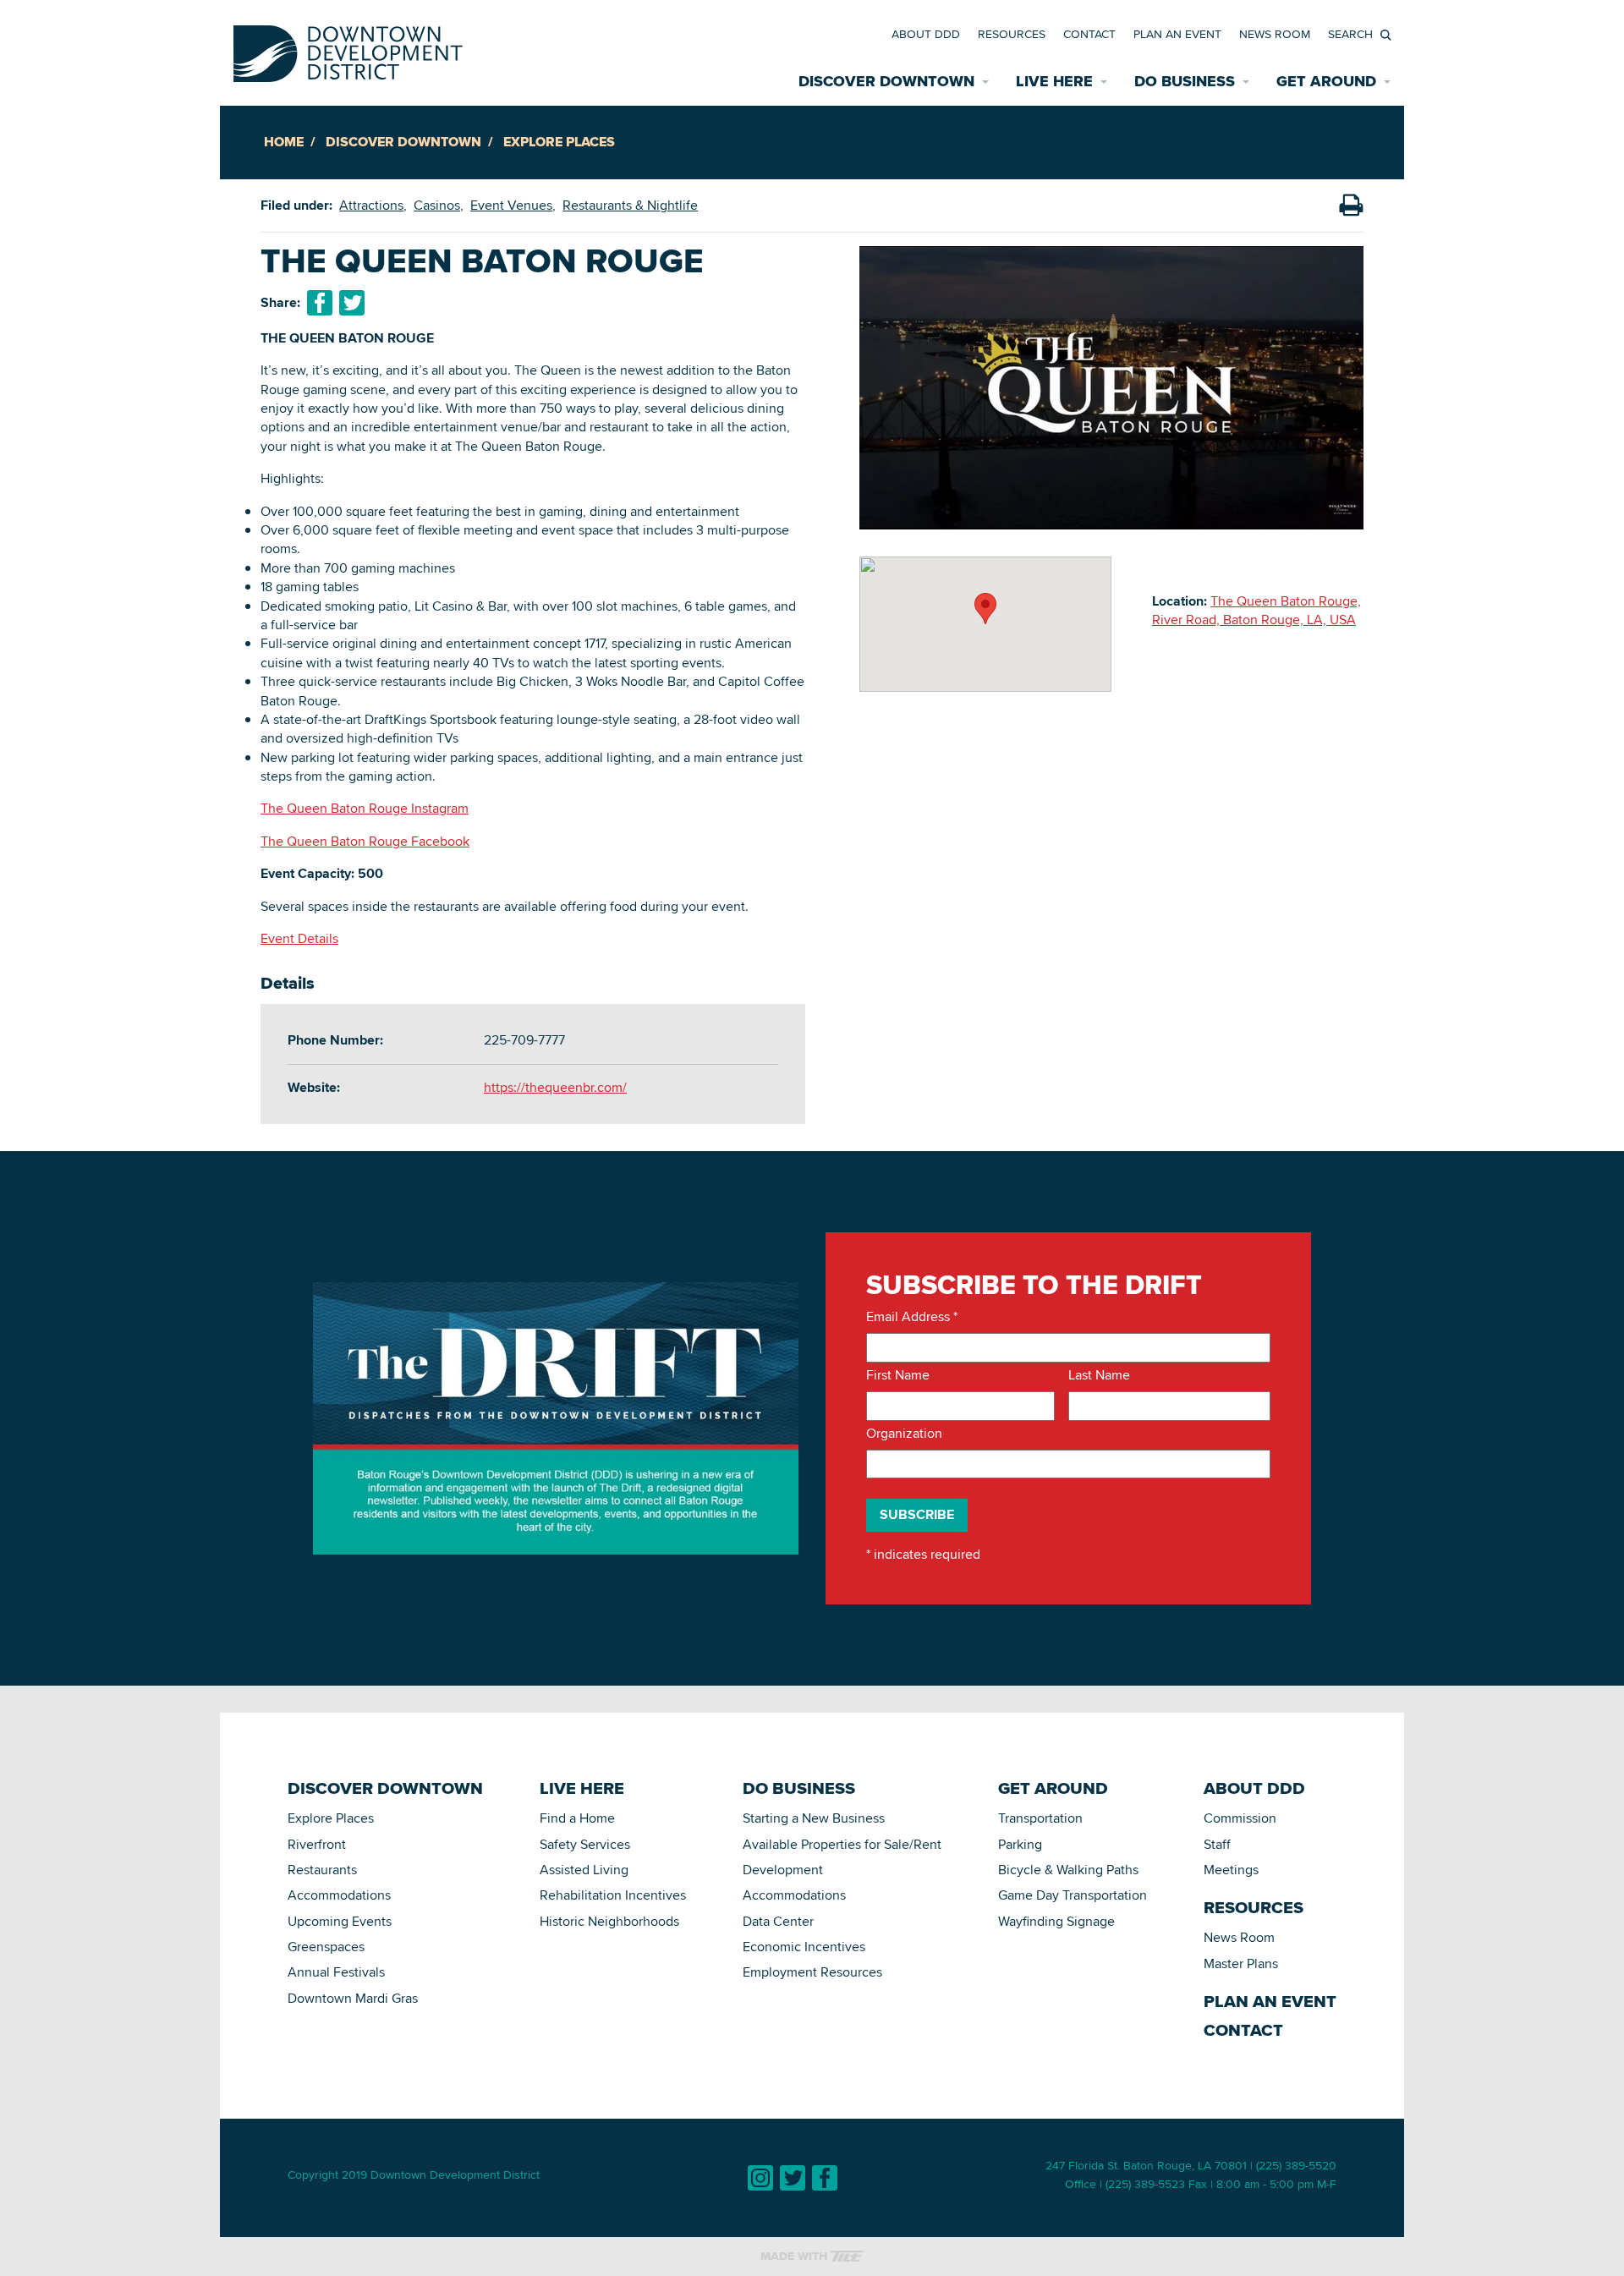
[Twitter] (793, 2178)
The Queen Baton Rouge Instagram (365, 808)
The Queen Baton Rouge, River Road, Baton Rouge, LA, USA (1256, 610)
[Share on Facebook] (320, 303)
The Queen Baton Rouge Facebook (365, 841)
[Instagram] (760, 2178)
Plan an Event (1177, 34)
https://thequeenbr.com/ (555, 1087)
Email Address (912, 1317)
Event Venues (511, 205)
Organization (904, 1434)
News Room (1275, 34)
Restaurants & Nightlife (630, 205)
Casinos (437, 205)
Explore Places (559, 142)
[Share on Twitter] (352, 303)
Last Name (1099, 1375)
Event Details (299, 938)
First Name (898, 1375)
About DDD (926, 34)
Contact (1089, 34)
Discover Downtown (403, 142)
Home (284, 142)
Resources (1012, 34)
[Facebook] (825, 2178)
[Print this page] (1351, 206)
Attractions (371, 205)
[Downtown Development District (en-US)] (348, 50)
